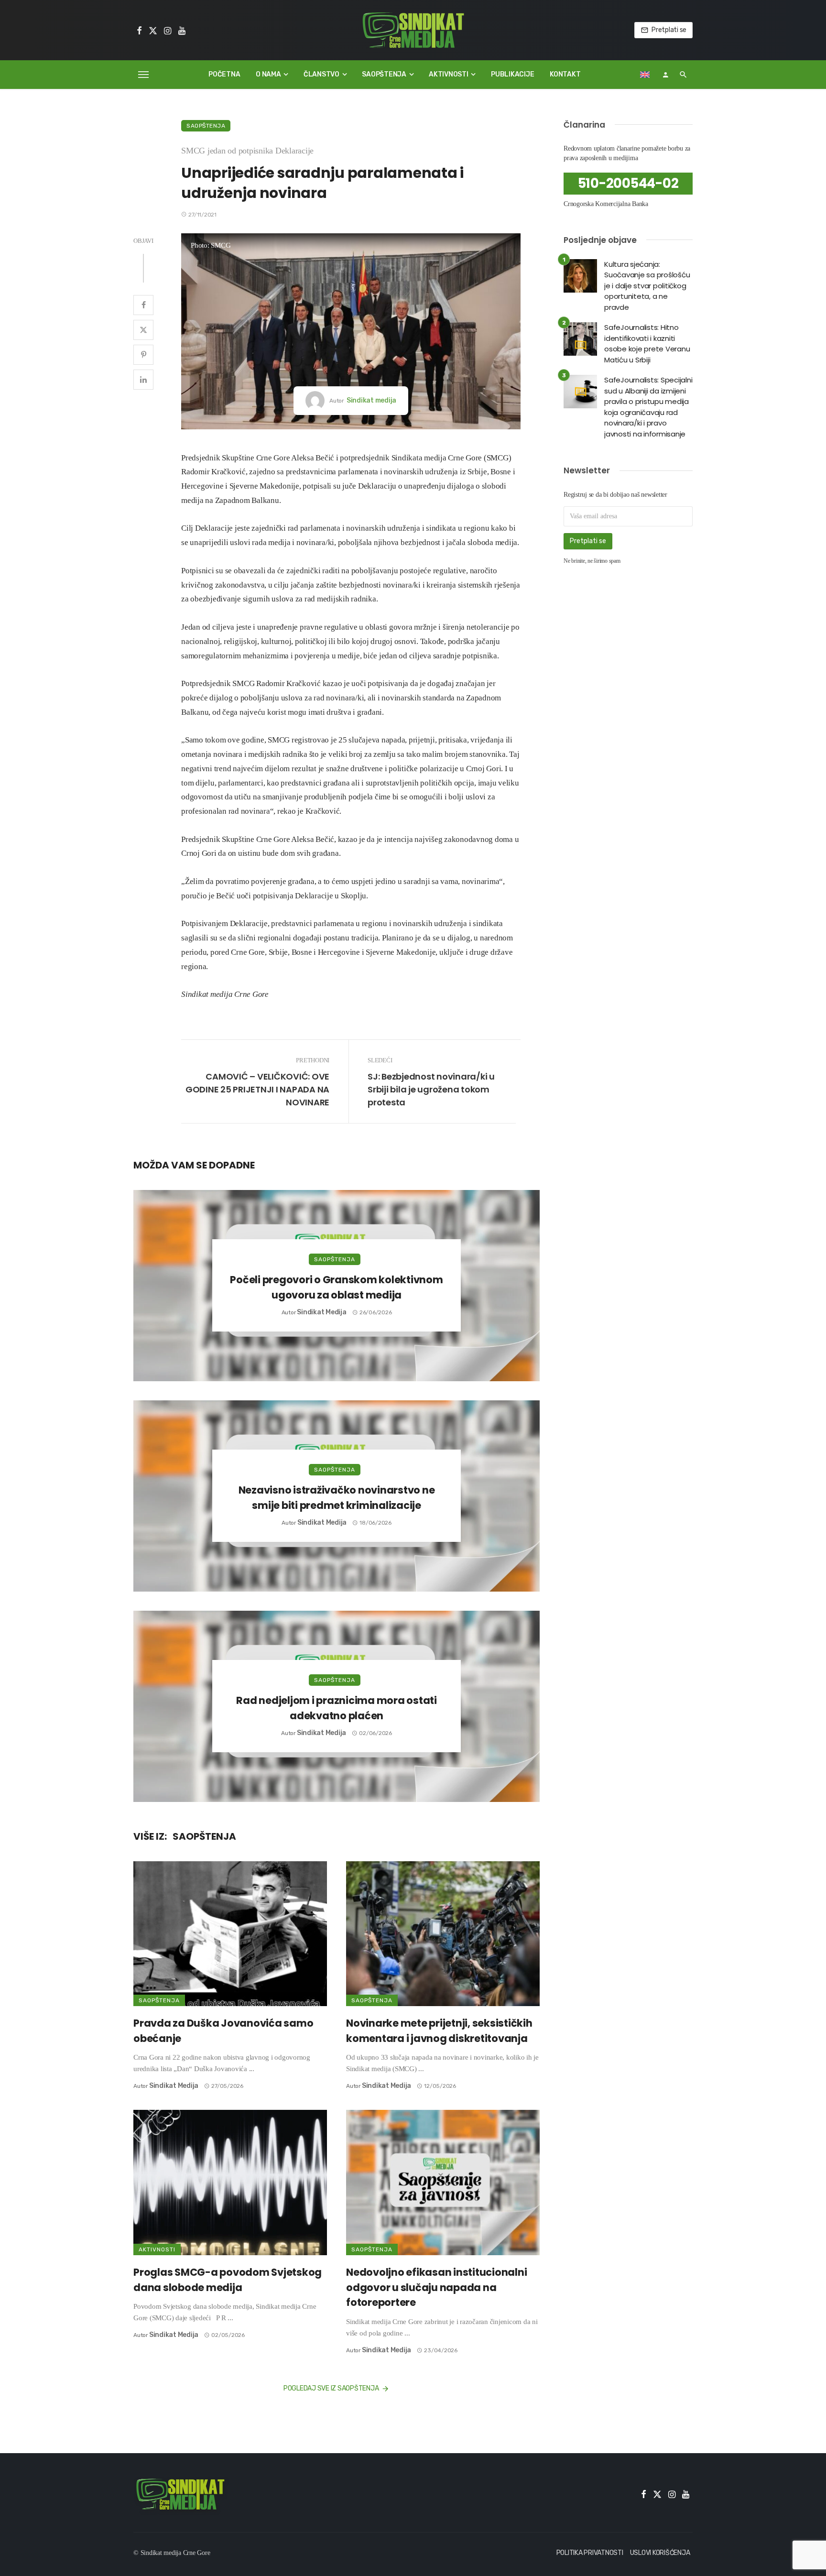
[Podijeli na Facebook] (143, 305)
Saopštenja (384, 74)
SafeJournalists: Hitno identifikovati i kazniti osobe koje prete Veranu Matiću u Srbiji (647, 344)
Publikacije (512, 74)
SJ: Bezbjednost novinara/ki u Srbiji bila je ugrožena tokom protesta (431, 1089)
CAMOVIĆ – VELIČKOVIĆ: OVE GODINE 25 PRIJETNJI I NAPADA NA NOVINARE (257, 1089)
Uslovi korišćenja (660, 2553)
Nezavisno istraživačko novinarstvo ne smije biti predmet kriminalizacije (337, 1498)
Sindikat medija (371, 400)
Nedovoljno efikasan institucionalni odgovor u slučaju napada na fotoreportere (436, 2287)
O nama (268, 74)
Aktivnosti (449, 74)
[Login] (665, 75)
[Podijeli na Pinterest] (143, 355)
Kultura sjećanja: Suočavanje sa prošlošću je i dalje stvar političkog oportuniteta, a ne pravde (647, 286)
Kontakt (565, 74)
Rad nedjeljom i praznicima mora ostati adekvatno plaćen (337, 1708)
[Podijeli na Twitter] (143, 330)
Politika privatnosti (590, 2553)
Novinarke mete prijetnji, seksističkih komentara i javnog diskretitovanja (439, 2031)
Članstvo (321, 74)
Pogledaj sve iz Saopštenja (331, 2388)
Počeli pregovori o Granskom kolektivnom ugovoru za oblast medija (336, 1287)
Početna (224, 74)
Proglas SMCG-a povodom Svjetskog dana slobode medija (228, 2280)
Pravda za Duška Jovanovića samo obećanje (223, 2031)
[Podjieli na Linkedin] (143, 380)
